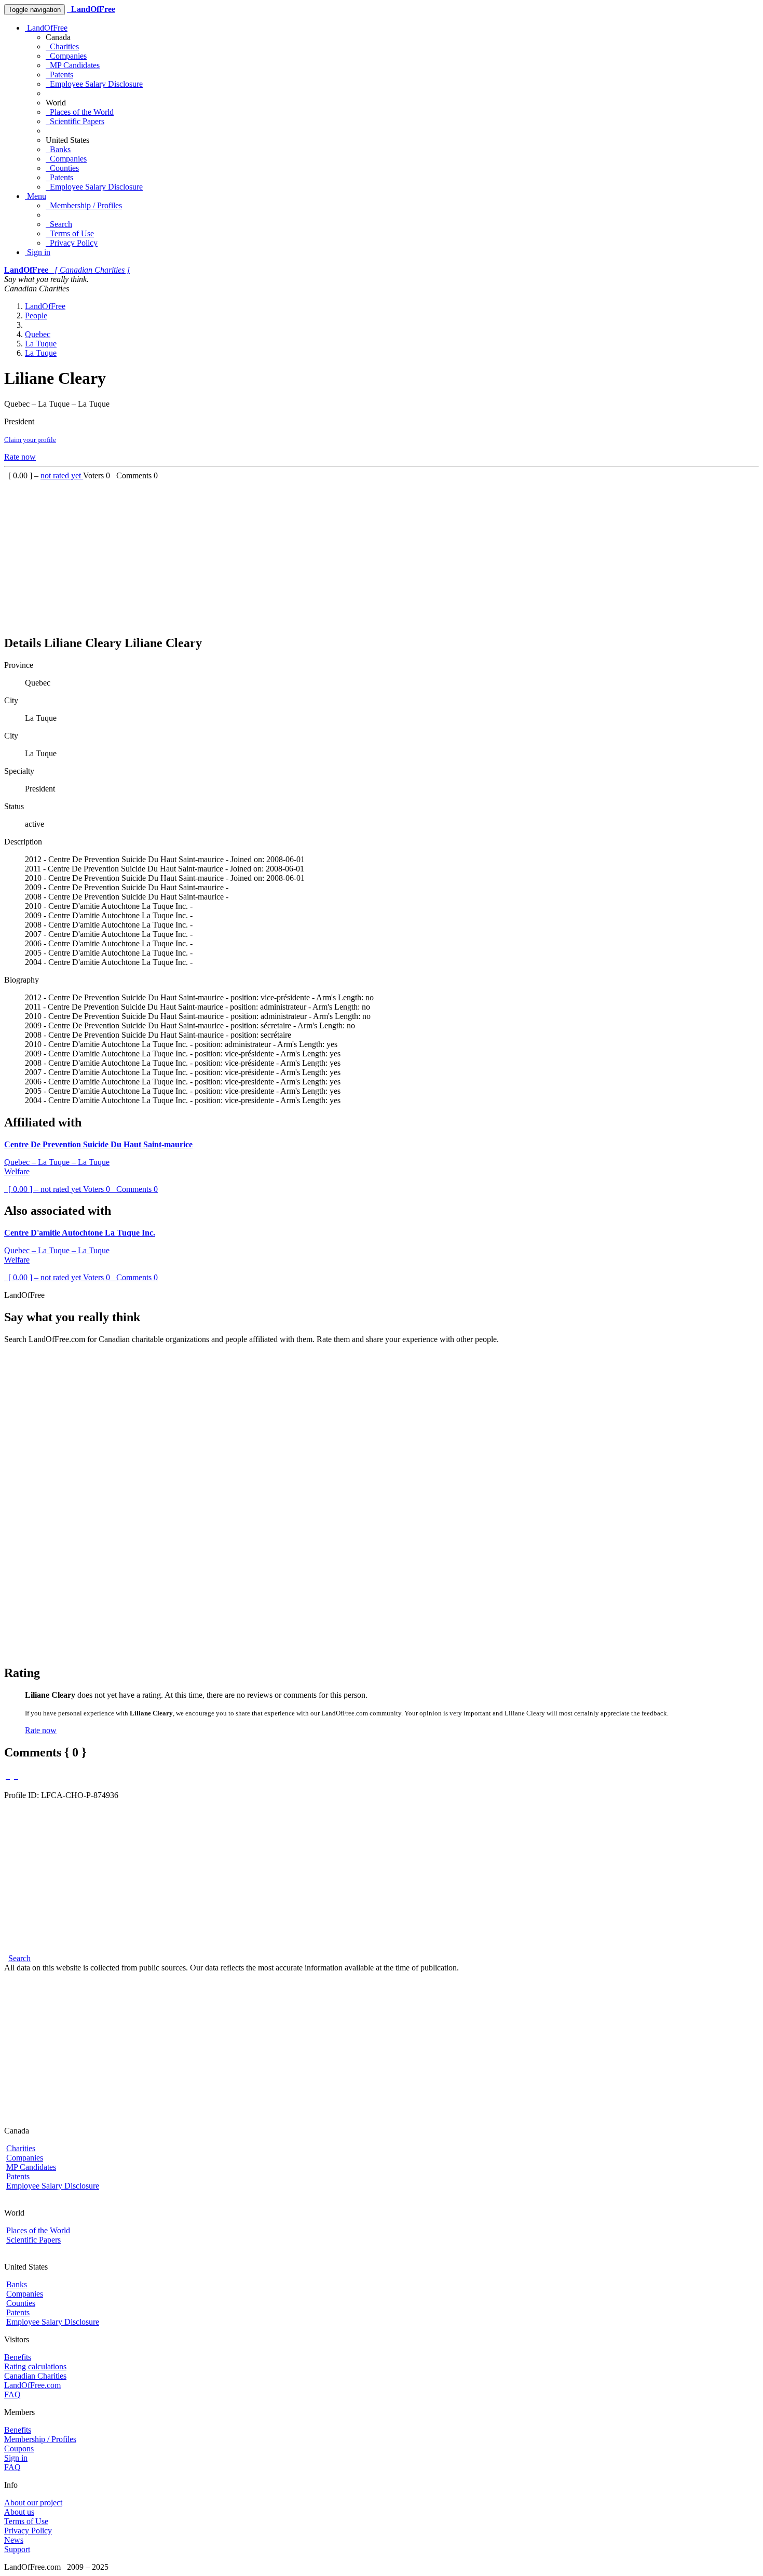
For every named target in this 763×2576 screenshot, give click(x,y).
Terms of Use (70, 233)
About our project (33, 2503)
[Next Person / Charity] (16, 1776)
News (14, 2540)
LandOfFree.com (32, 2385)
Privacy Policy (72, 243)
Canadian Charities (35, 2376)
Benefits (18, 2357)
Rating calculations (35, 2366)
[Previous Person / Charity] (8, 1776)
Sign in (38, 252)
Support (17, 2549)
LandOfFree (46, 28)
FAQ (12, 2394)
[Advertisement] (316, 553)
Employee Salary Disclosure (94, 84)
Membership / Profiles (84, 205)
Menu (36, 196)
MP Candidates (73, 65)
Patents (59, 75)
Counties (62, 168)
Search (59, 224)
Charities (62, 46)
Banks (58, 149)
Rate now (20, 457)
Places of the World (80, 112)
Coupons (19, 2448)
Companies (66, 56)
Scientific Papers (75, 121)
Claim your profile (30, 440)
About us (19, 2512)
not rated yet (62, 475)
